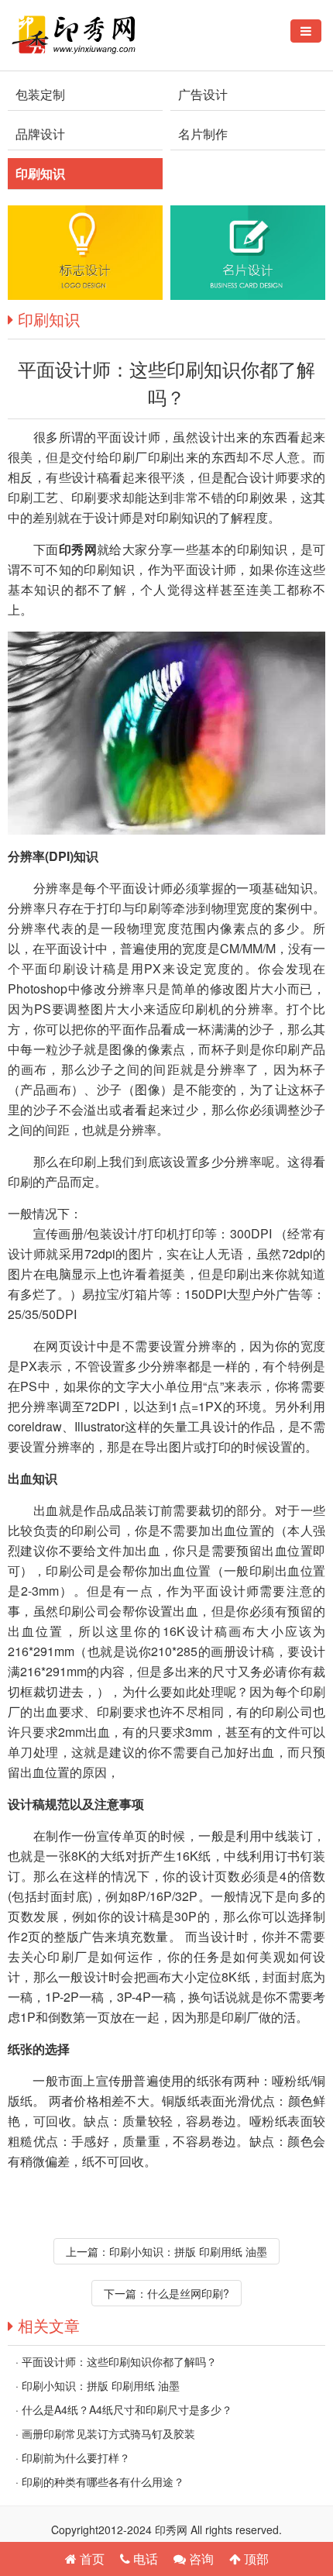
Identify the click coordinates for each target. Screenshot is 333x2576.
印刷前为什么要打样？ (76, 2457)
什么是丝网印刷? (188, 2293)
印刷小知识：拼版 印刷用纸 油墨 (188, 2251)
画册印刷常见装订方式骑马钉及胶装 (108, 2433)
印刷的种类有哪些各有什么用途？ (103, 2481)
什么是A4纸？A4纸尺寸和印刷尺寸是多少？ (127, 2409)
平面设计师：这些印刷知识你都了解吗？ (119, 2361)
